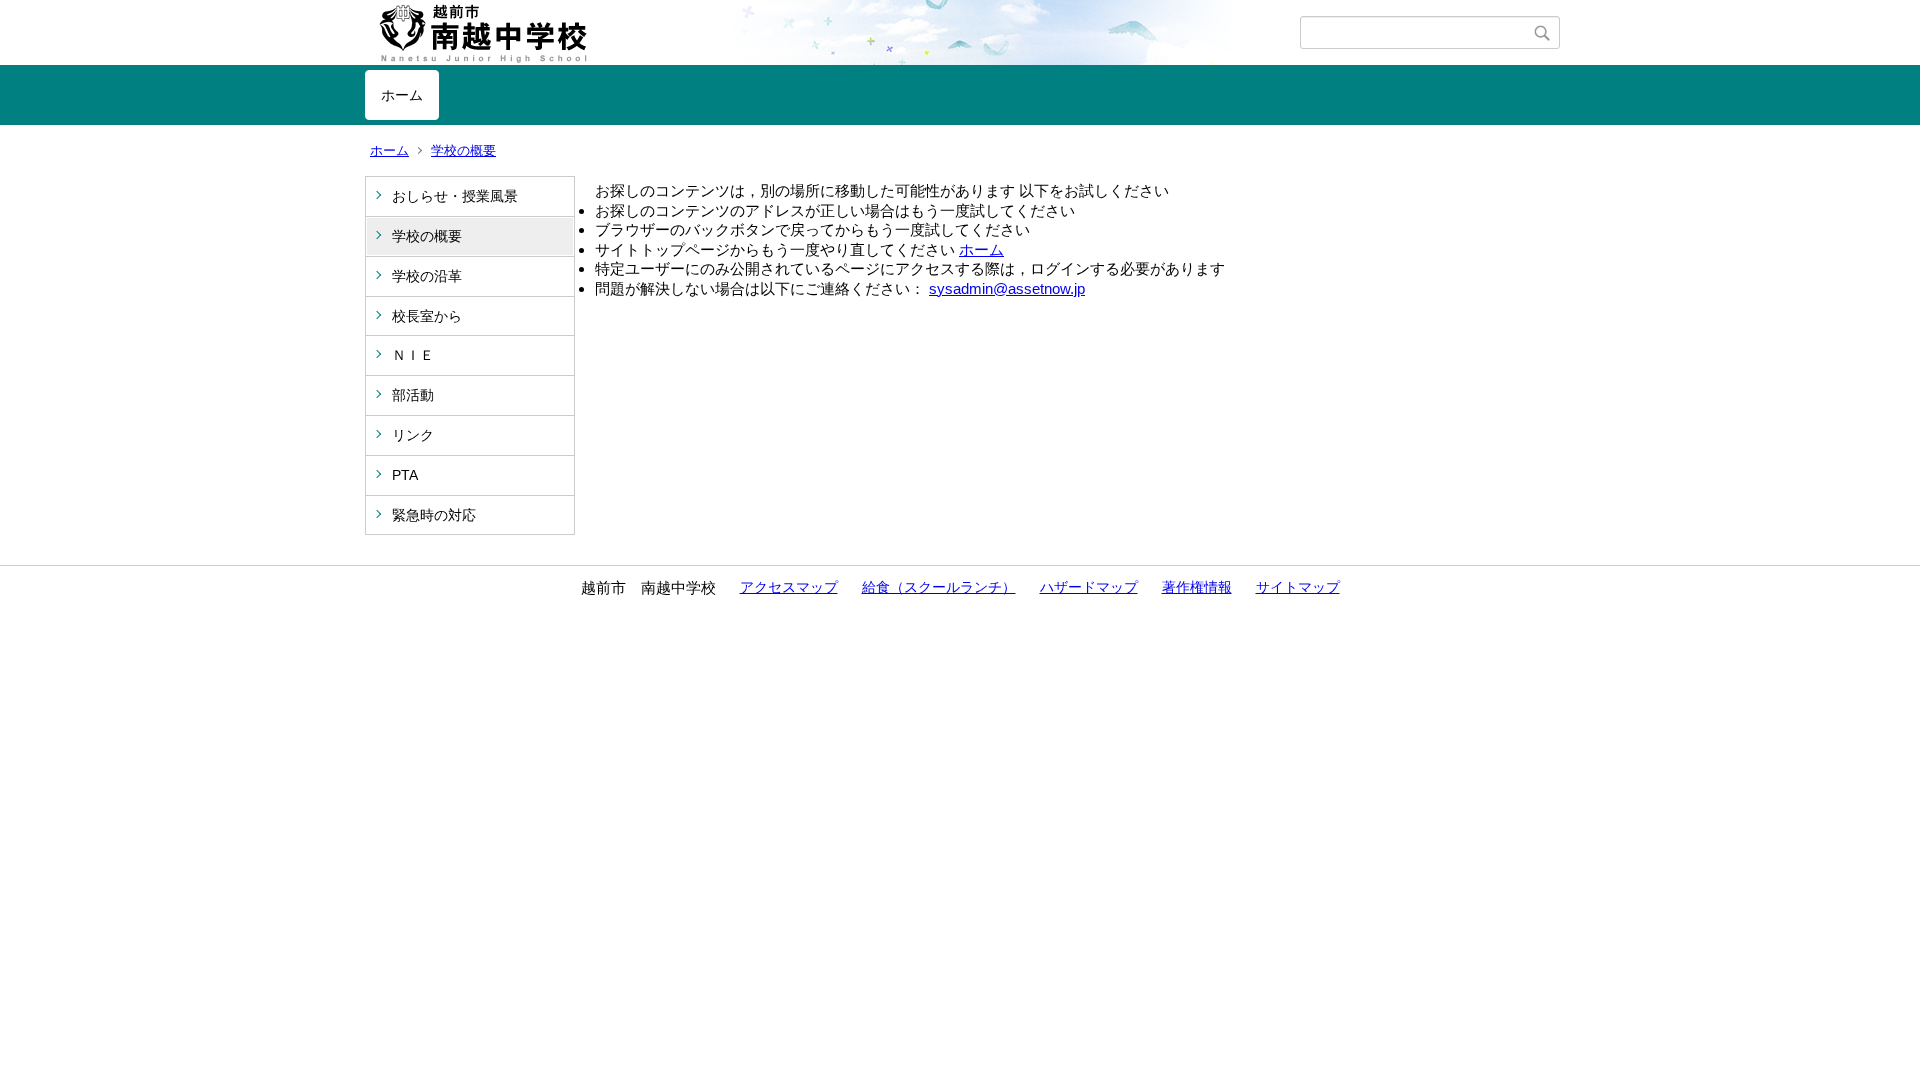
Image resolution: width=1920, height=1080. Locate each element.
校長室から (427, 316)
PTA (405, 475)
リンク (413, 435)
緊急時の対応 (434, 515)
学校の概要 (463, 150)
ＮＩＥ (413, 355)
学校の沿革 (427, 276)
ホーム (402, 95)
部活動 (413, 395)
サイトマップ (1298, 587)
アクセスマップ (789, 587)
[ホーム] (832, 33)
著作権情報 (1197, 587)
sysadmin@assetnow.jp (1007, 288)
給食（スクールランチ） (939, 587)
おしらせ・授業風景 (455, 196)
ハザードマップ (1089, 587)
